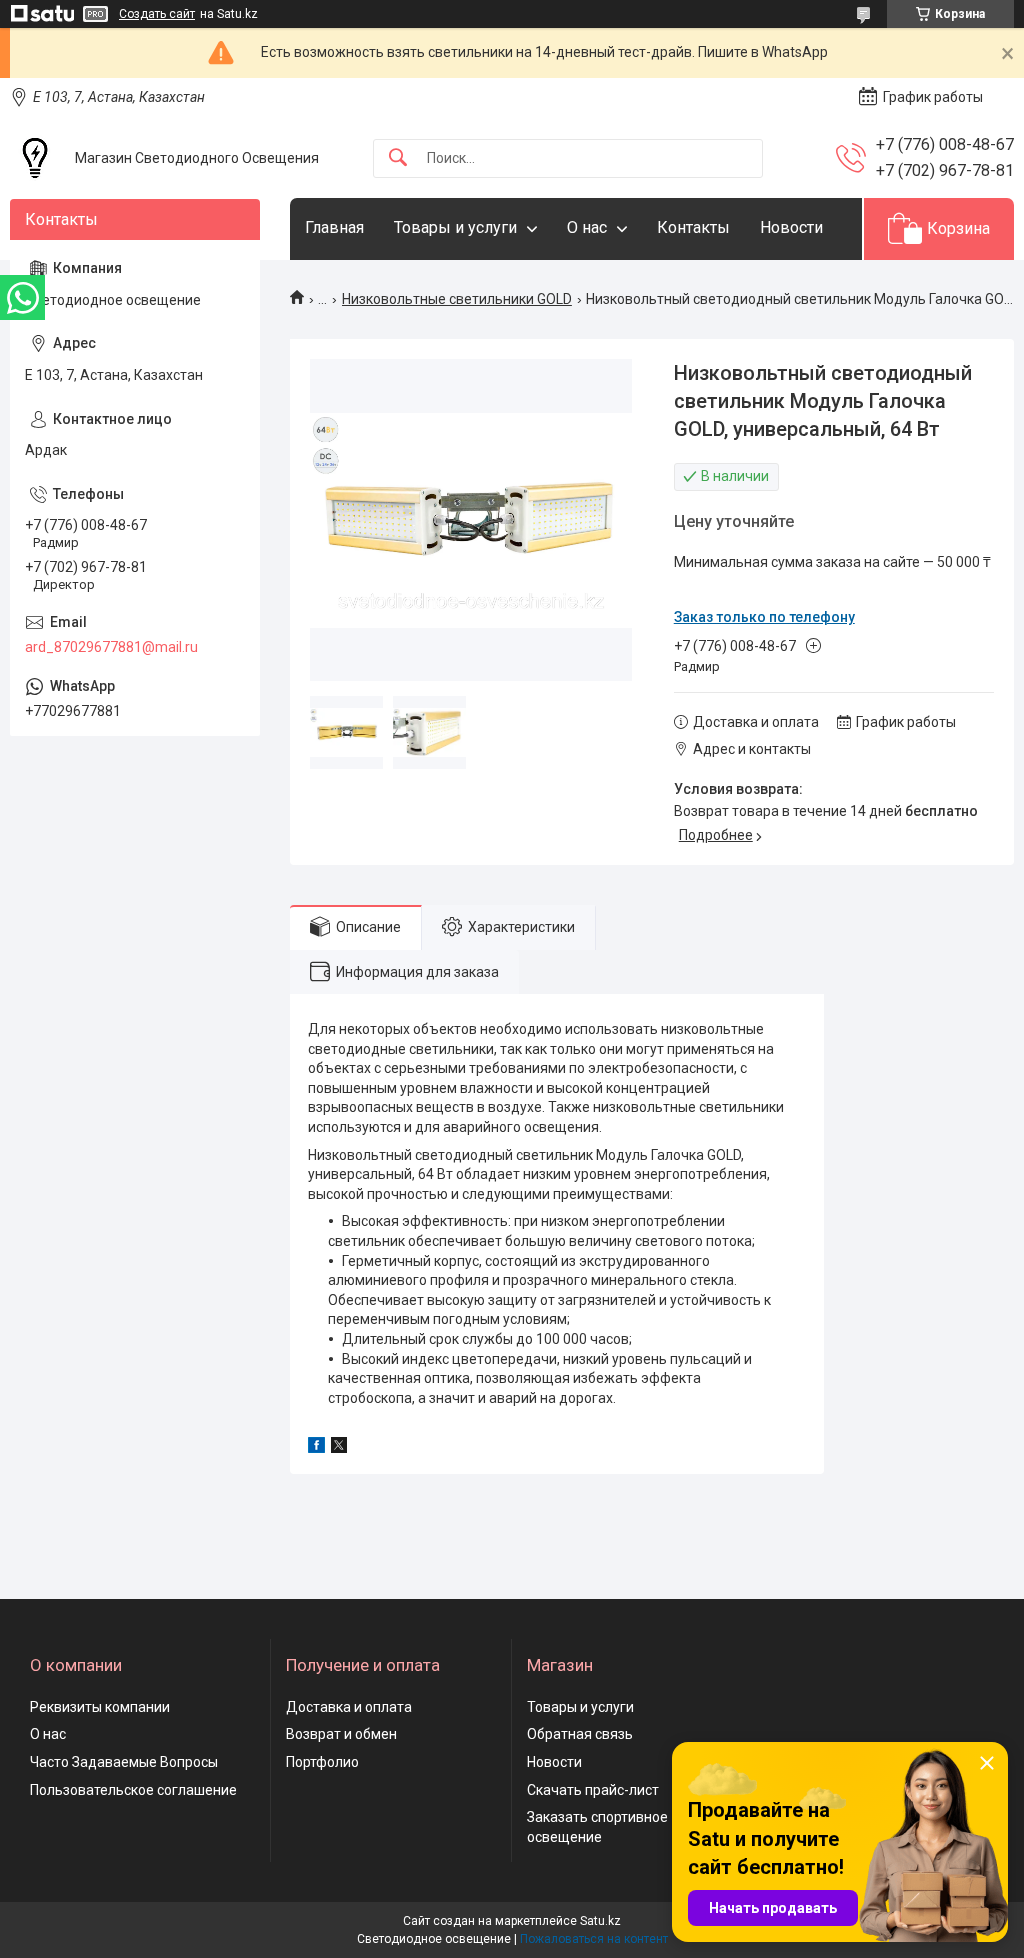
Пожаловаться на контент (594, 1939)
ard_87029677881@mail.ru (111, 647)
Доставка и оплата (349, 1707)
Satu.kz (600, 1921)
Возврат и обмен (341, 1734)
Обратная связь (580, 1734)
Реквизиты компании (100, 1707)
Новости (791, 227)
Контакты (693, 227)
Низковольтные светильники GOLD (457, 299)
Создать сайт (157, 14)
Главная (334, 227)
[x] (339, 1448)
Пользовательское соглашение (133, 1790)
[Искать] (398, 158)
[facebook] (316, 1448)
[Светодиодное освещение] (35, 158)
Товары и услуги (455, 227)
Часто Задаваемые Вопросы (124, 1762)
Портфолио (322, 1762)
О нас (587, 227)
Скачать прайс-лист (593, 1790)
